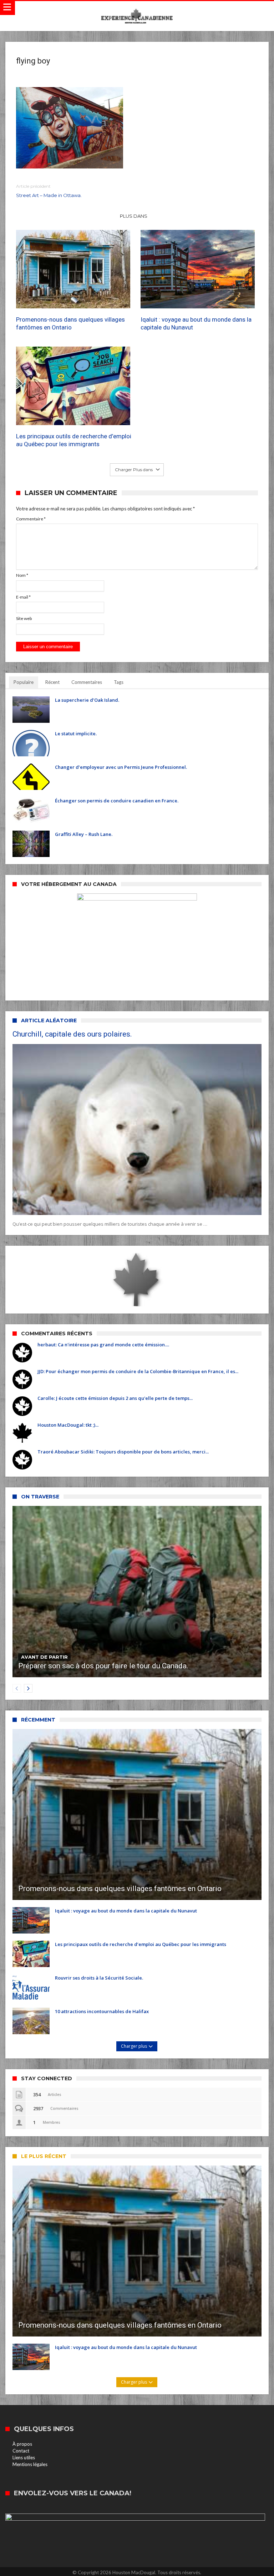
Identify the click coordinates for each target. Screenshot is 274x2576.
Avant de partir (44, 1657)
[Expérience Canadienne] (137, 8)
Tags (119, 682)
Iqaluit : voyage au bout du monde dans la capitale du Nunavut (196, 323)
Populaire (24, 682)
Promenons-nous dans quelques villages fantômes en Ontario (70, 323)
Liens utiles (24, 2457)
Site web (24, 618)
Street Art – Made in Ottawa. (49, 191)
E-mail (23, 597)
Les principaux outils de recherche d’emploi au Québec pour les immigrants (74, 440)
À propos (22, 2444)
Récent (52, 682)
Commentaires (87, 682)
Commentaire (31, 519)
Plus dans (134, 216)
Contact (21, 2451)
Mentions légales (30, 2464)
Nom (22, 575)
